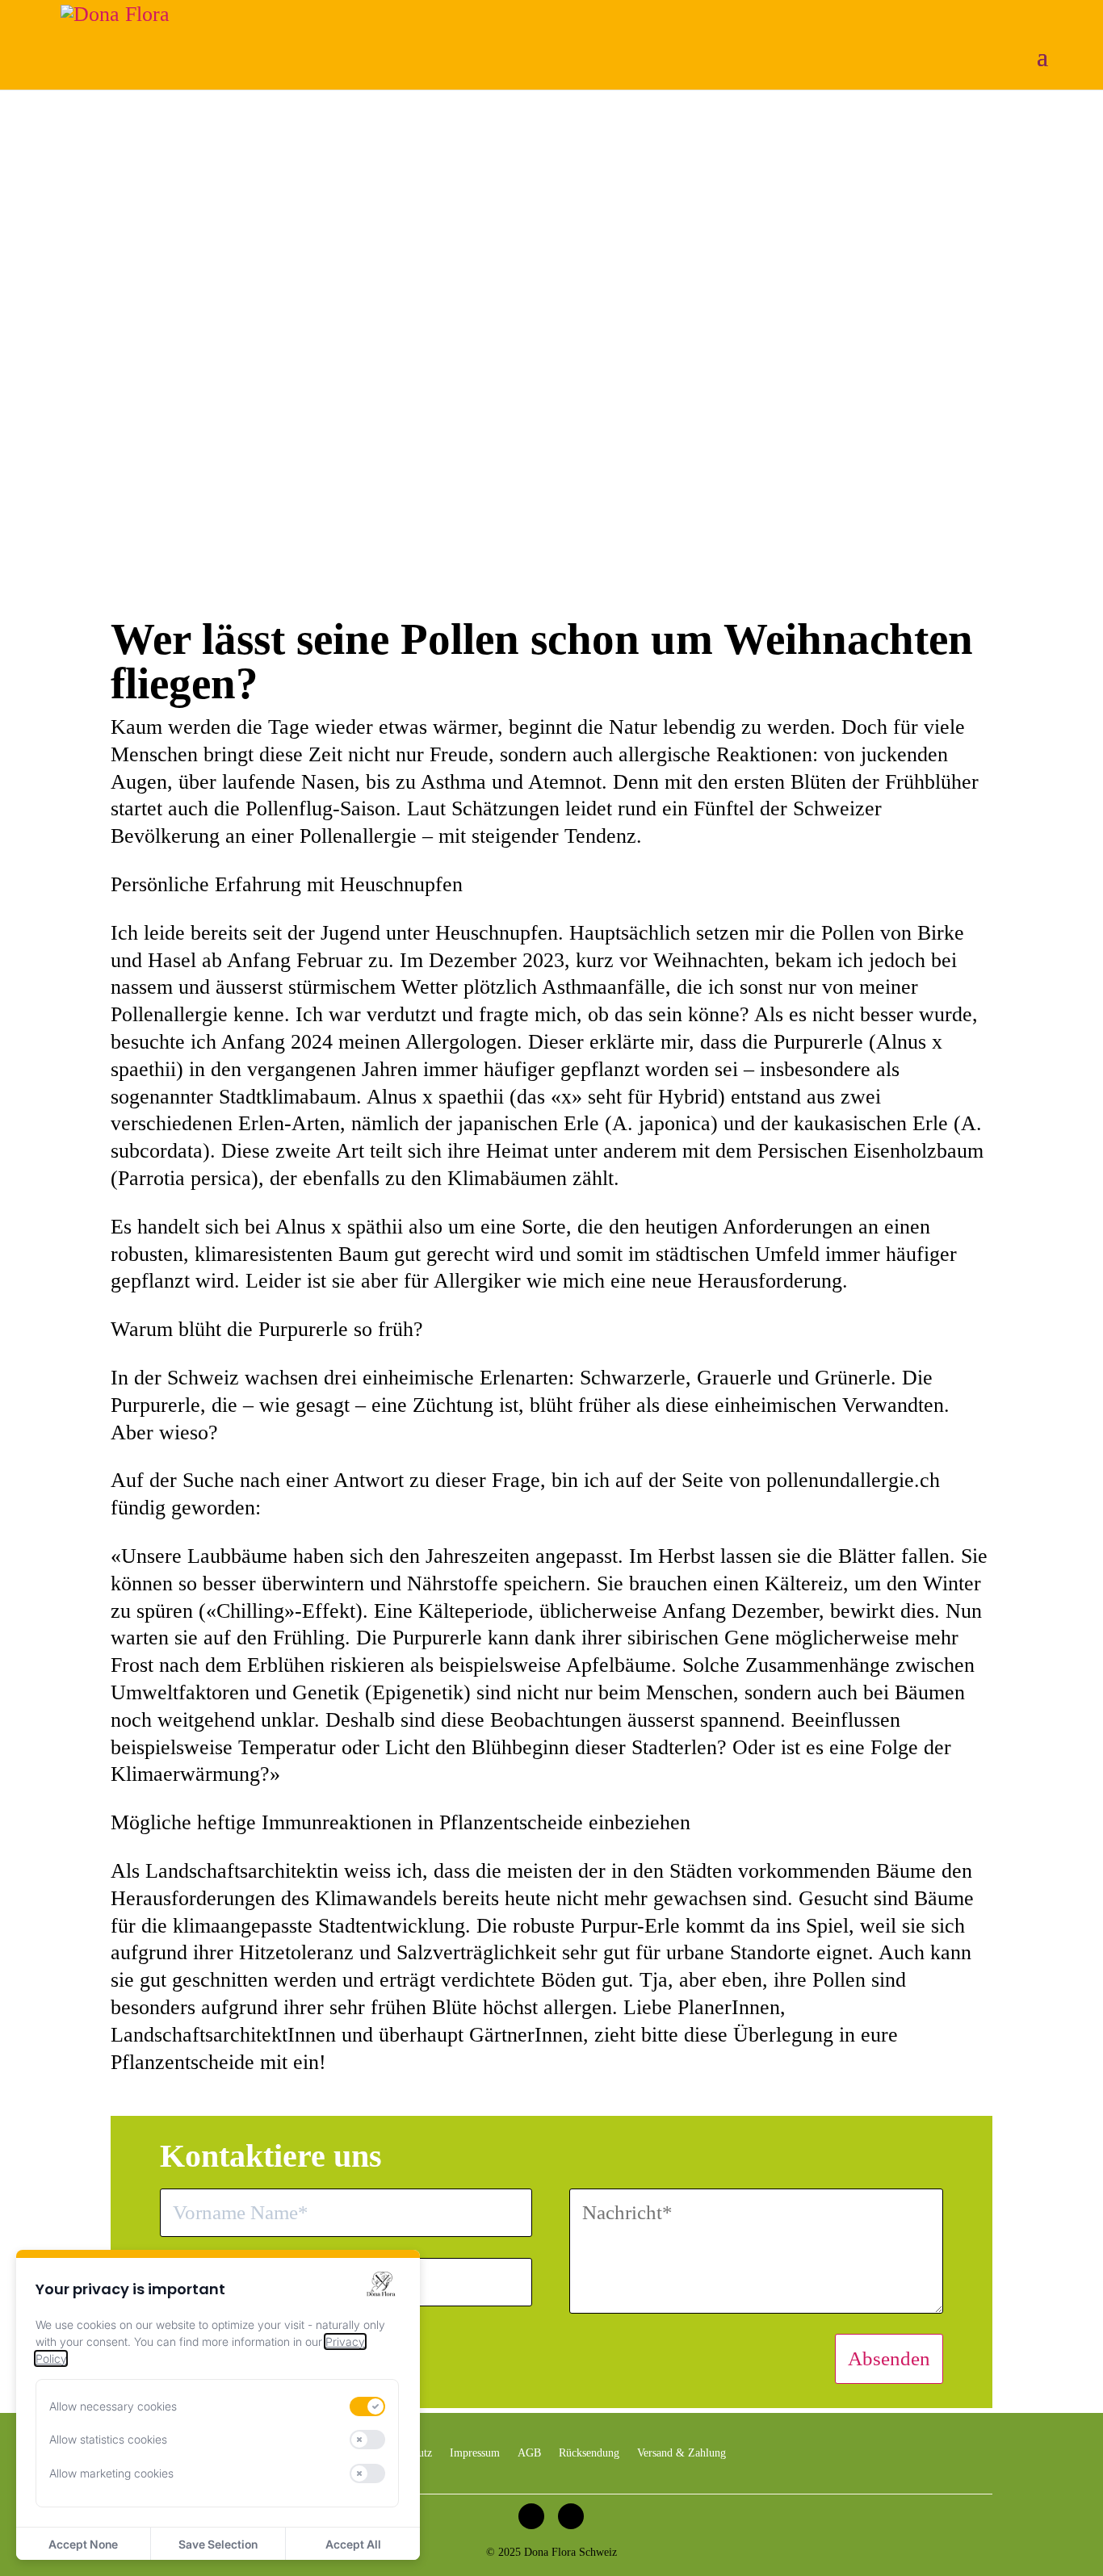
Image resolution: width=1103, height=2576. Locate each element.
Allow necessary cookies (113, 2406)
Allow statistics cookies (108, 2439)
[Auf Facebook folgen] (571, 2516)
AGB (529, 2453)
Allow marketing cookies (111, 2473)
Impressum (475, 2453)
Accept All (353, 2544)
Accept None (83, 2544)
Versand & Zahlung (682, 2453)
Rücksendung (589, 2453)
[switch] (367, 2406)
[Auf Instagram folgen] (531, 2516)
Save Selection (218, 2544)
